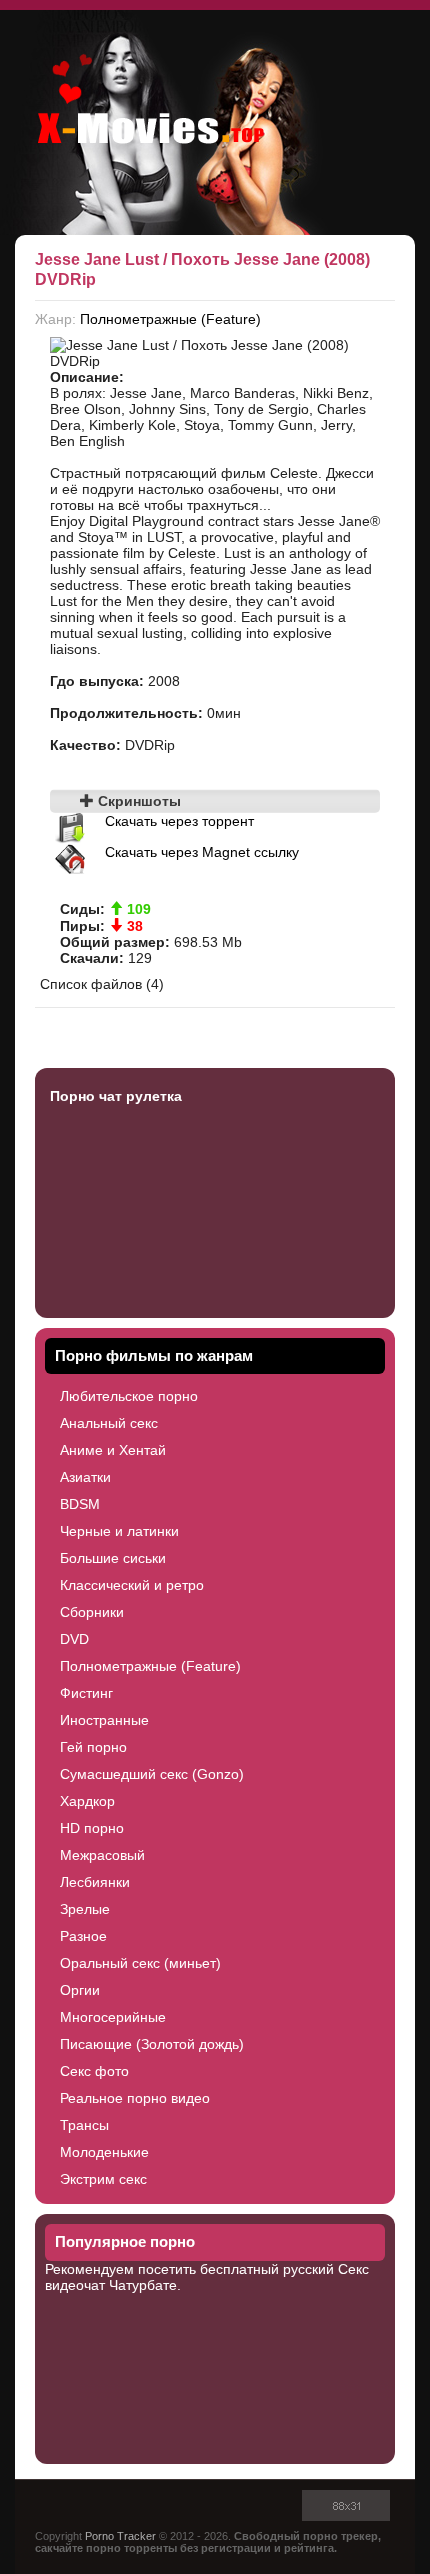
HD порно (92, 1828)
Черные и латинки (119, 1531)
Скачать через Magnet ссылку (202, 852)
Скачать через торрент (179, 821)
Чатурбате (143, 2285)
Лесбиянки (95, 1882)
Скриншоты (137, 801)
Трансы (84, 2125)
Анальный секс (109, 1423)
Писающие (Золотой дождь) (152, 2044)
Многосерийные (113, 2017)
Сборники (92, 1612)
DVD (74, 1639)
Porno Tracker (120, 2536)
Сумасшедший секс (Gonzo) (152, 1774)
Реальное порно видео (135, 2098)
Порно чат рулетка (116, 1096)
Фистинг (86, 1693)
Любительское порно (129, 1396)
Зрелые (85, 1909)
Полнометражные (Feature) (170, 319)
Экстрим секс (103, 2179)
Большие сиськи (113, 1558)
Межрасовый (102, 1855)
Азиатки (85, 1477)
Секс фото (94, 2071)
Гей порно (93, 1747)
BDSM (80, 1504)
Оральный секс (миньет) (140, 1963)
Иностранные (104, 1720)
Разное (83, 1936)
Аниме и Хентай (113, 1450)
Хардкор (87, 1801)
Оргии (80, 1990)
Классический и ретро (132, 1585)
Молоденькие (104, 2152)
